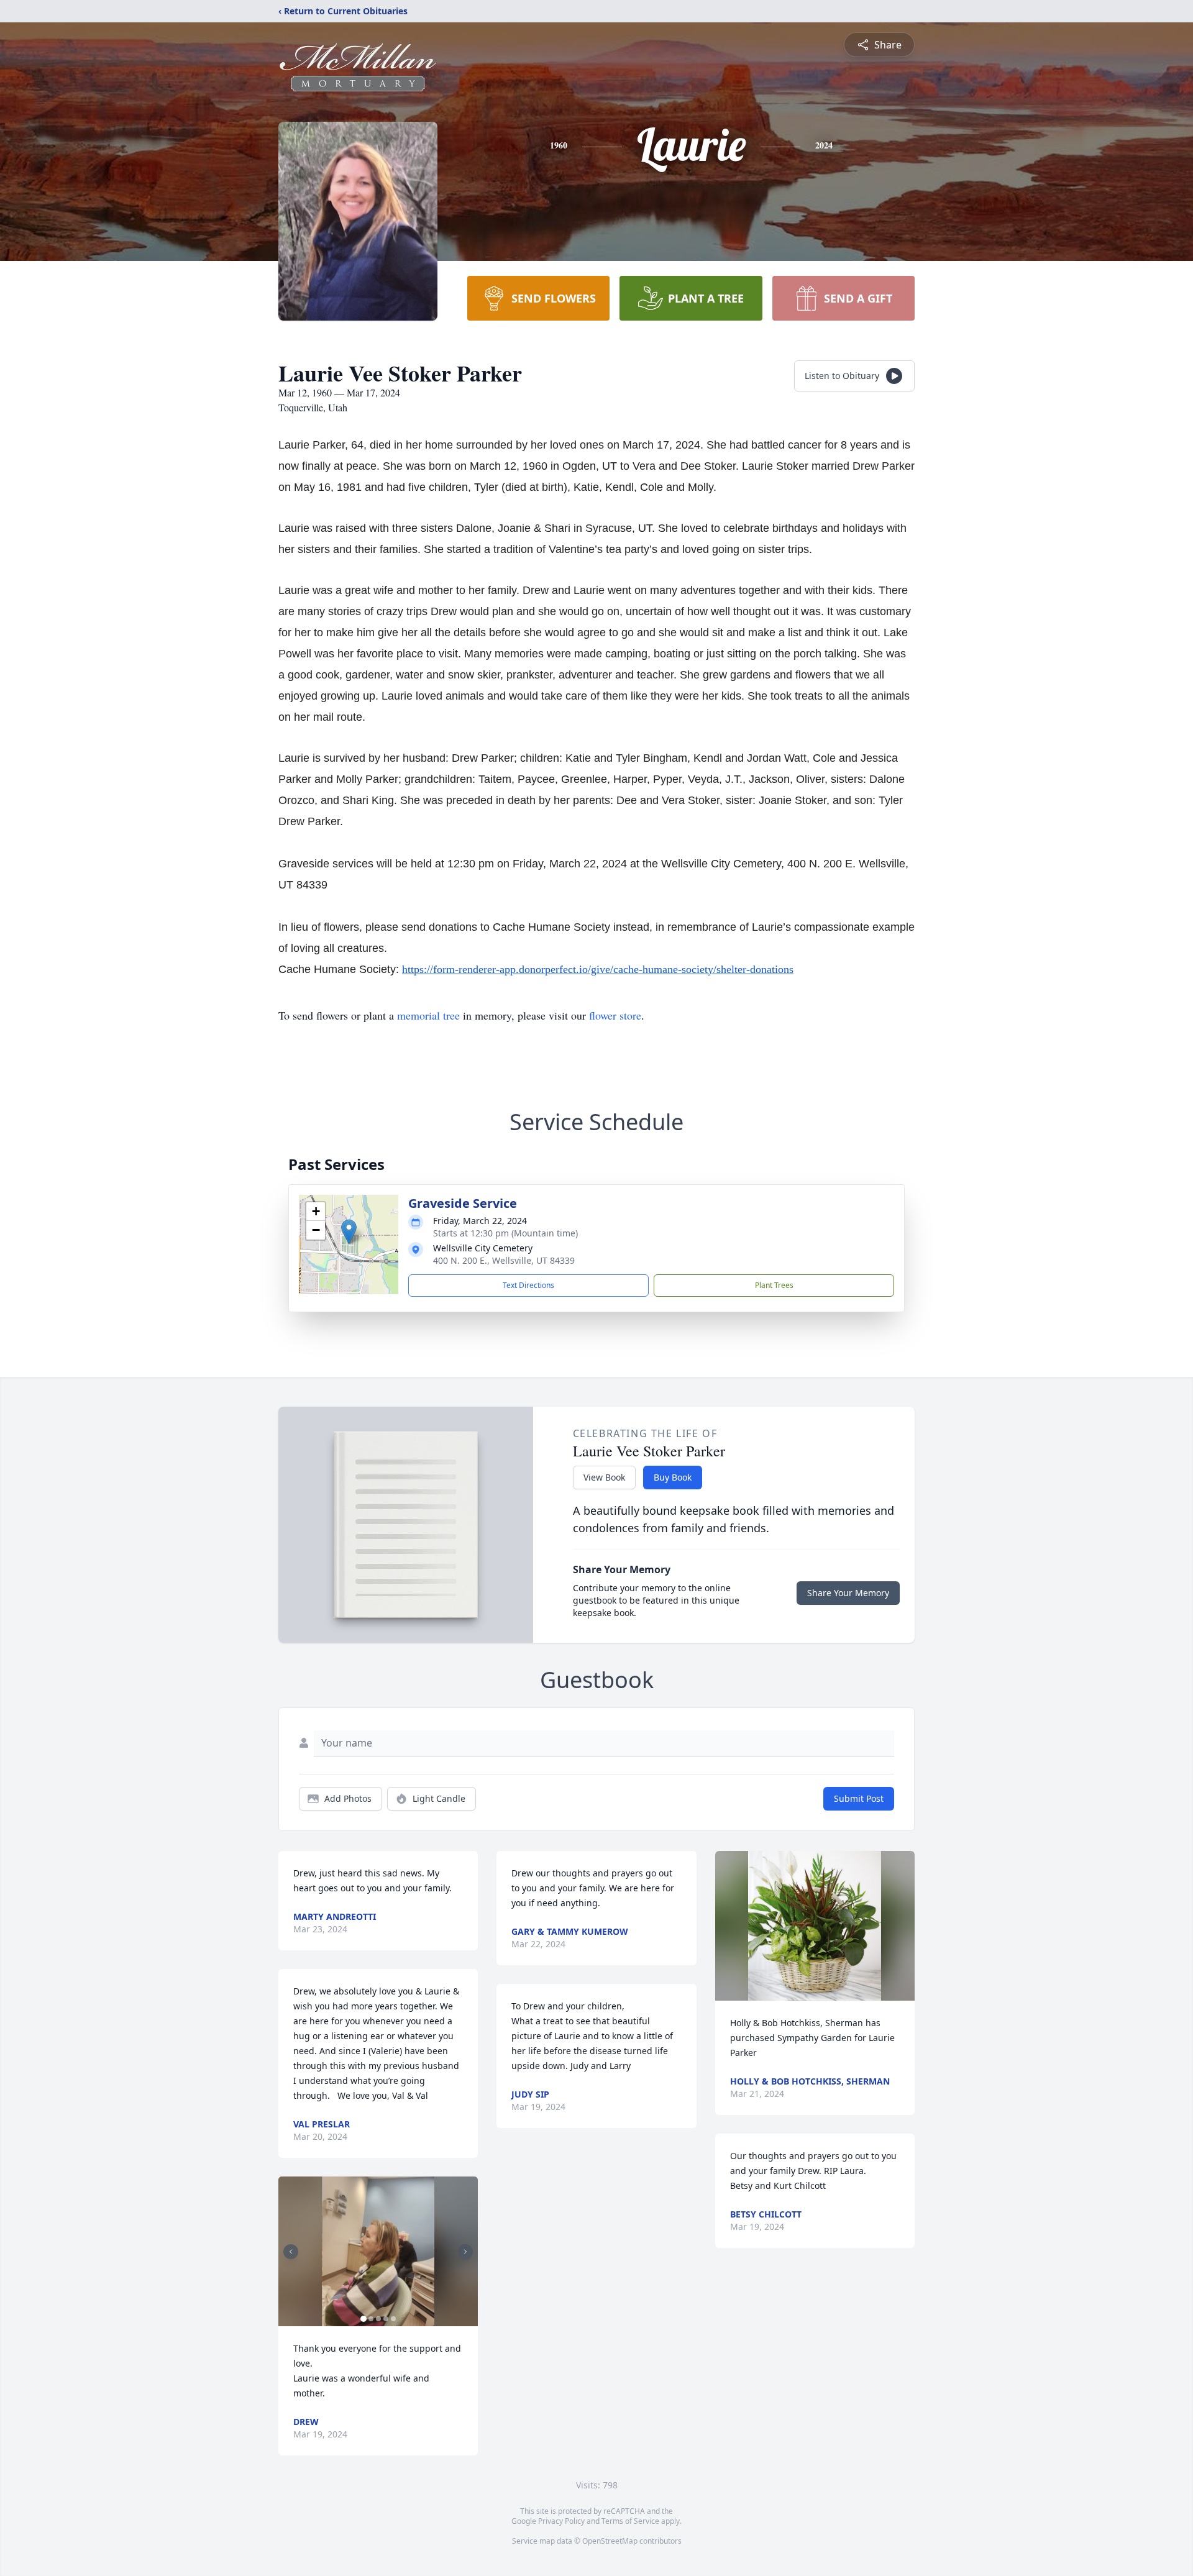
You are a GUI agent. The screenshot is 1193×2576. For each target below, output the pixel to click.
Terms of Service (630, 2521)
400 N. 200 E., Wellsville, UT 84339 (504, 1260)
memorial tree (428, 1015)
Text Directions (528, 1285)
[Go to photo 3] (378, 2319)
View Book (604, 1477)
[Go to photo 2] (371, 2319)
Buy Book (673, 1477)
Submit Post (859, 1798)
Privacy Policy (561, 2521)
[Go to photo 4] (386, 2319)
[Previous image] (291, 2252)
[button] (349, 1232)
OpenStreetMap (610, 2541)
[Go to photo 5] (393, 2319)
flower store (615, 1015)
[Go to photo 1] (363, 2319)
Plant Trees (774, 1285)
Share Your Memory (848, 1593)
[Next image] (465, 2252)
